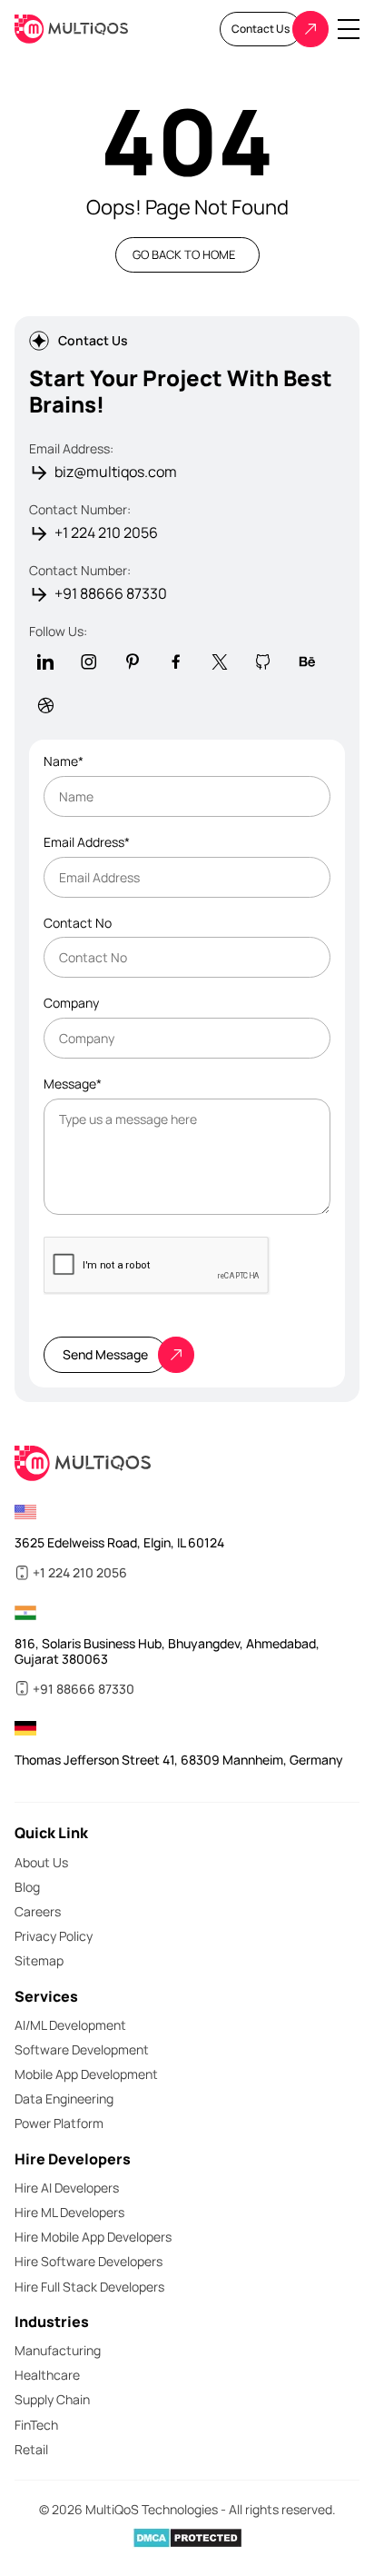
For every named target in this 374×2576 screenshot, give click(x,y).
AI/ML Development (70, 2025)
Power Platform (59, 2123)
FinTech (36, 2425)
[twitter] (220, 661)
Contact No (78, 924)
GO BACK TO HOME (184, 254)
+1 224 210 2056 (106, 533)
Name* (64, 762)
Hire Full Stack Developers (89, 2287)
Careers (38, 1911)
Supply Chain (52, 2399)
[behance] (307, 661)
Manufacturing (58, 2350)
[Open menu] (349, 29)
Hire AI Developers (67, 2188)
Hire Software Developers (89, 2261)
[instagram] (89, 661)
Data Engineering (64, 2099)
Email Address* (87, 843)
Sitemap (39, 1960)
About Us (41, 1862)
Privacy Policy (54, 1936)
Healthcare (47, 2375)
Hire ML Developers (69, 2212)
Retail (31, 2449)
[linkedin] (45, 661)
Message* (73, 1084)
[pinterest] (133, 661)
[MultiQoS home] (71, 30)
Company (71, 1004)
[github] (263, 661)
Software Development (82, 2049)
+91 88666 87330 (111, 594)
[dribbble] (45, 705)
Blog (27, 1887)
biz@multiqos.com (116, 472)
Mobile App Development (86, 2074)
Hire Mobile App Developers (93, 2237)
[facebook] (176, 661)
